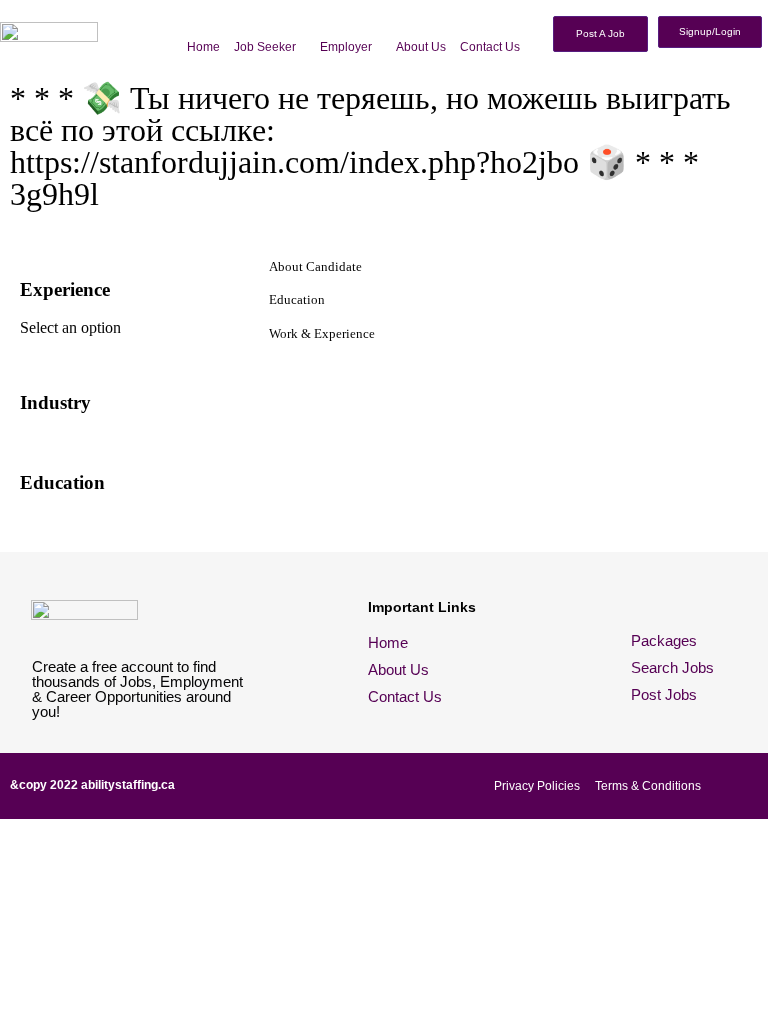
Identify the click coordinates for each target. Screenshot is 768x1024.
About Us (421, 47)
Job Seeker (265, 47)
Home (203, 47)
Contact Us (490, 47)
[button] (270, 47)
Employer (346, 47)
